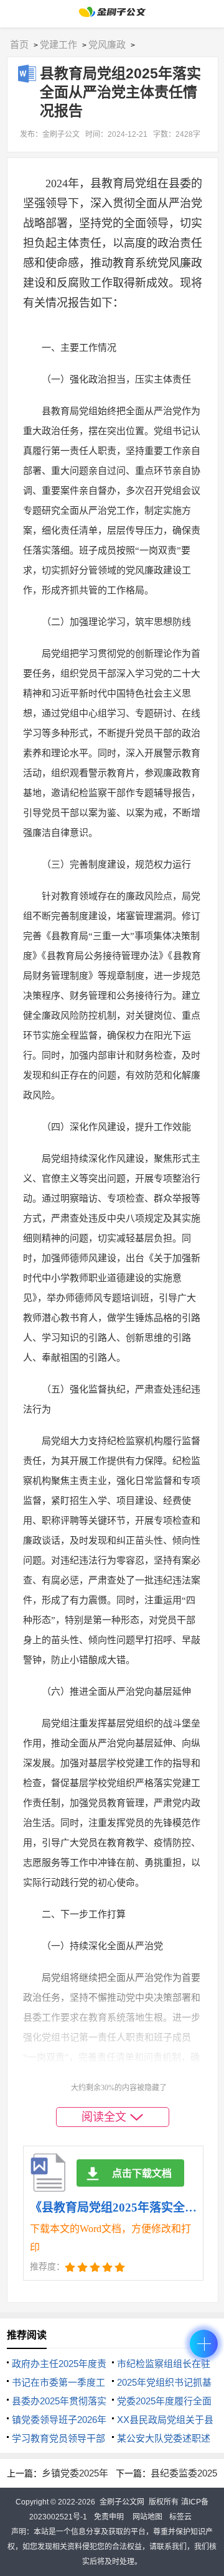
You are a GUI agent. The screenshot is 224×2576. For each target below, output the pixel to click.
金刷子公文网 (122, 2502)
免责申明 (109, 2517)
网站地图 (147, 2517)
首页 (19, 44)
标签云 (180, 2517)
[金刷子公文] (112, 15)
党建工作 (58, 44)
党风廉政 (107, 44)
